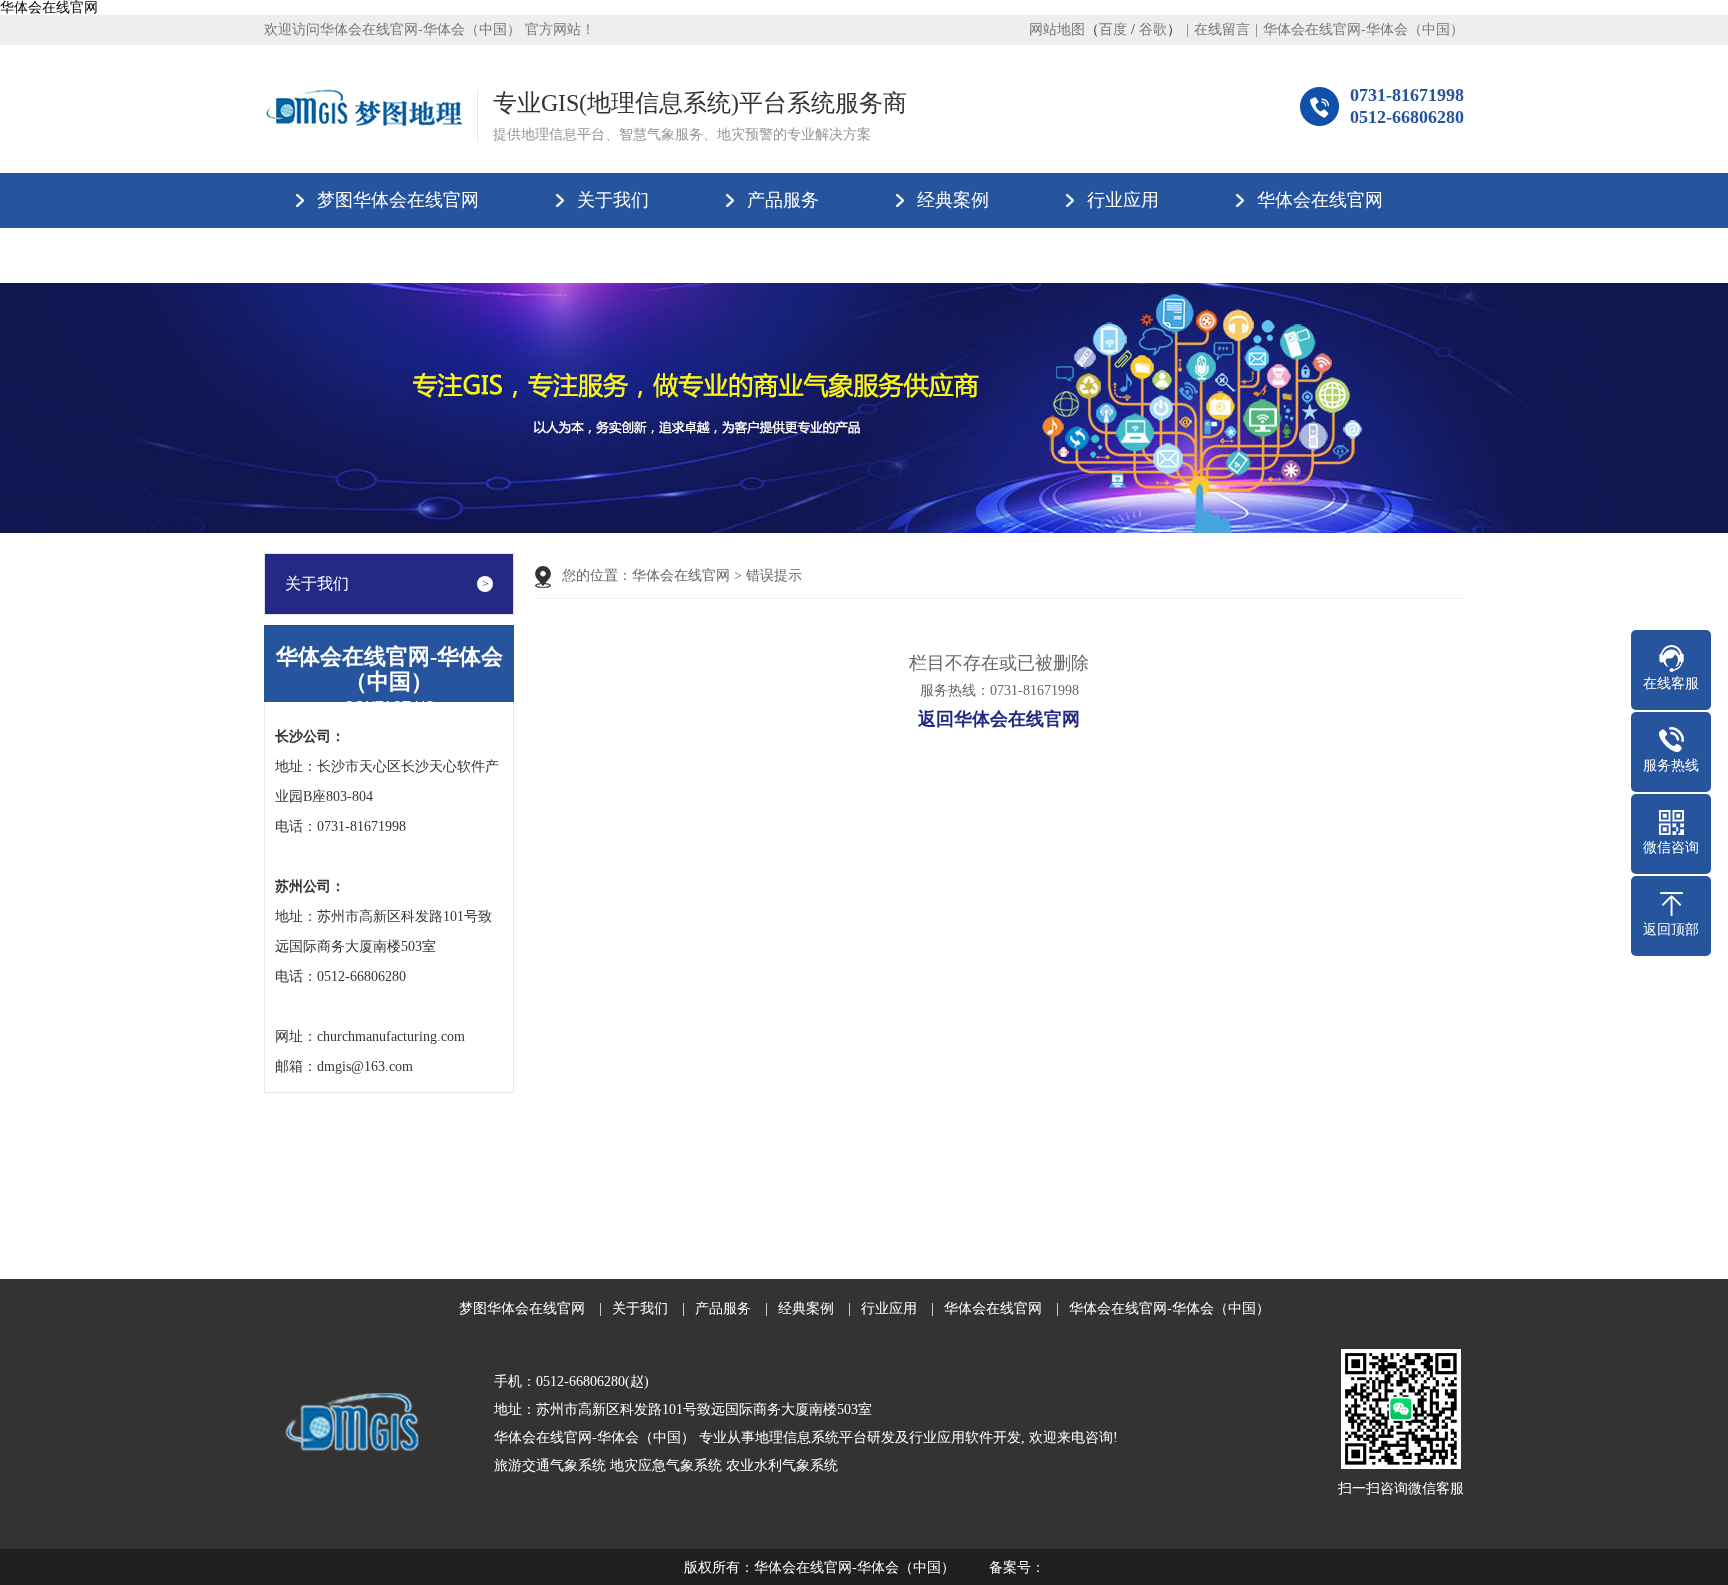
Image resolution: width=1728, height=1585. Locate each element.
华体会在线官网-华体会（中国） (1363, 29)
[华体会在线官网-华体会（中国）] (363, 108)
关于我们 (613, 200)
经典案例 (953, 200)
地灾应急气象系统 (666, 1465)
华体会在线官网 (49, 7)
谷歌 (1153, 29)
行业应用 (1123, 200)
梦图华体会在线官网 (398, 200)
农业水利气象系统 (782, 1465)
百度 (1113, 29)
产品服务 (783, 200)
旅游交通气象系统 (550, 1465)
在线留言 (1222, 29)
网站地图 (1057, 29)
